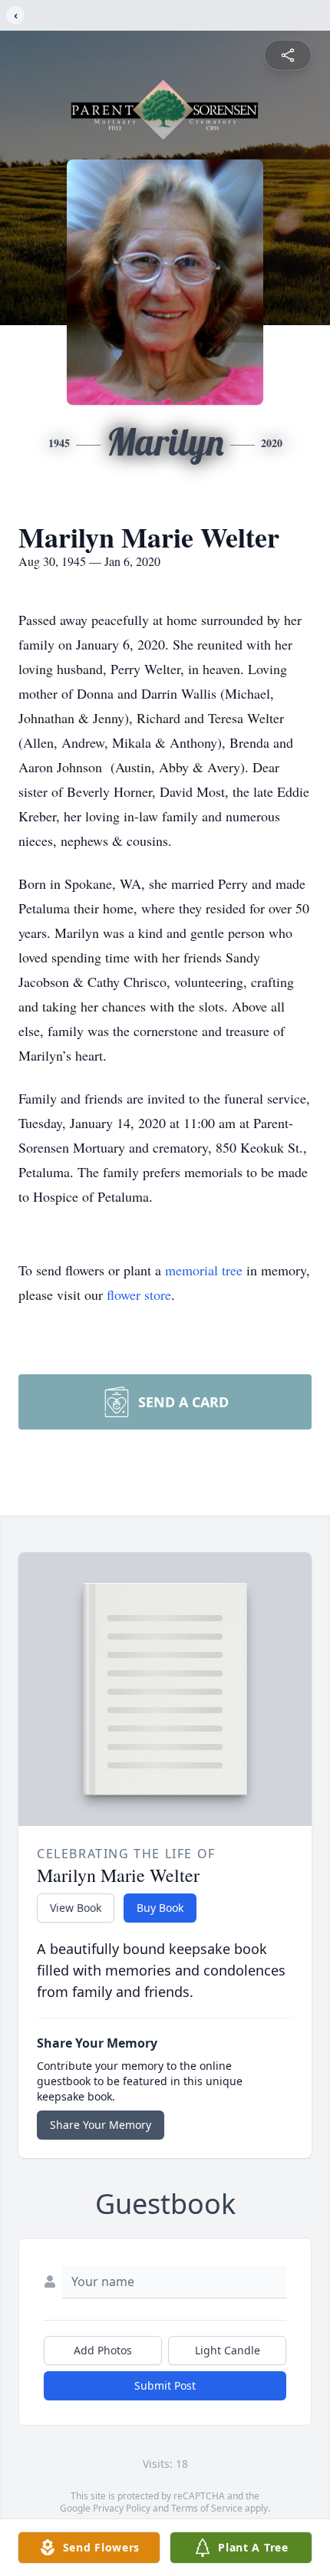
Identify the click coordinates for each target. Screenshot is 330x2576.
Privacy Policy (122, 2508)
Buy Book (160, 1908)
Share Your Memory (101, 2125)
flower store (139, 1295)
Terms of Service (207, 2508)
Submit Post (165, 2385)
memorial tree (204, 1270)
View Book (76, 1908)
